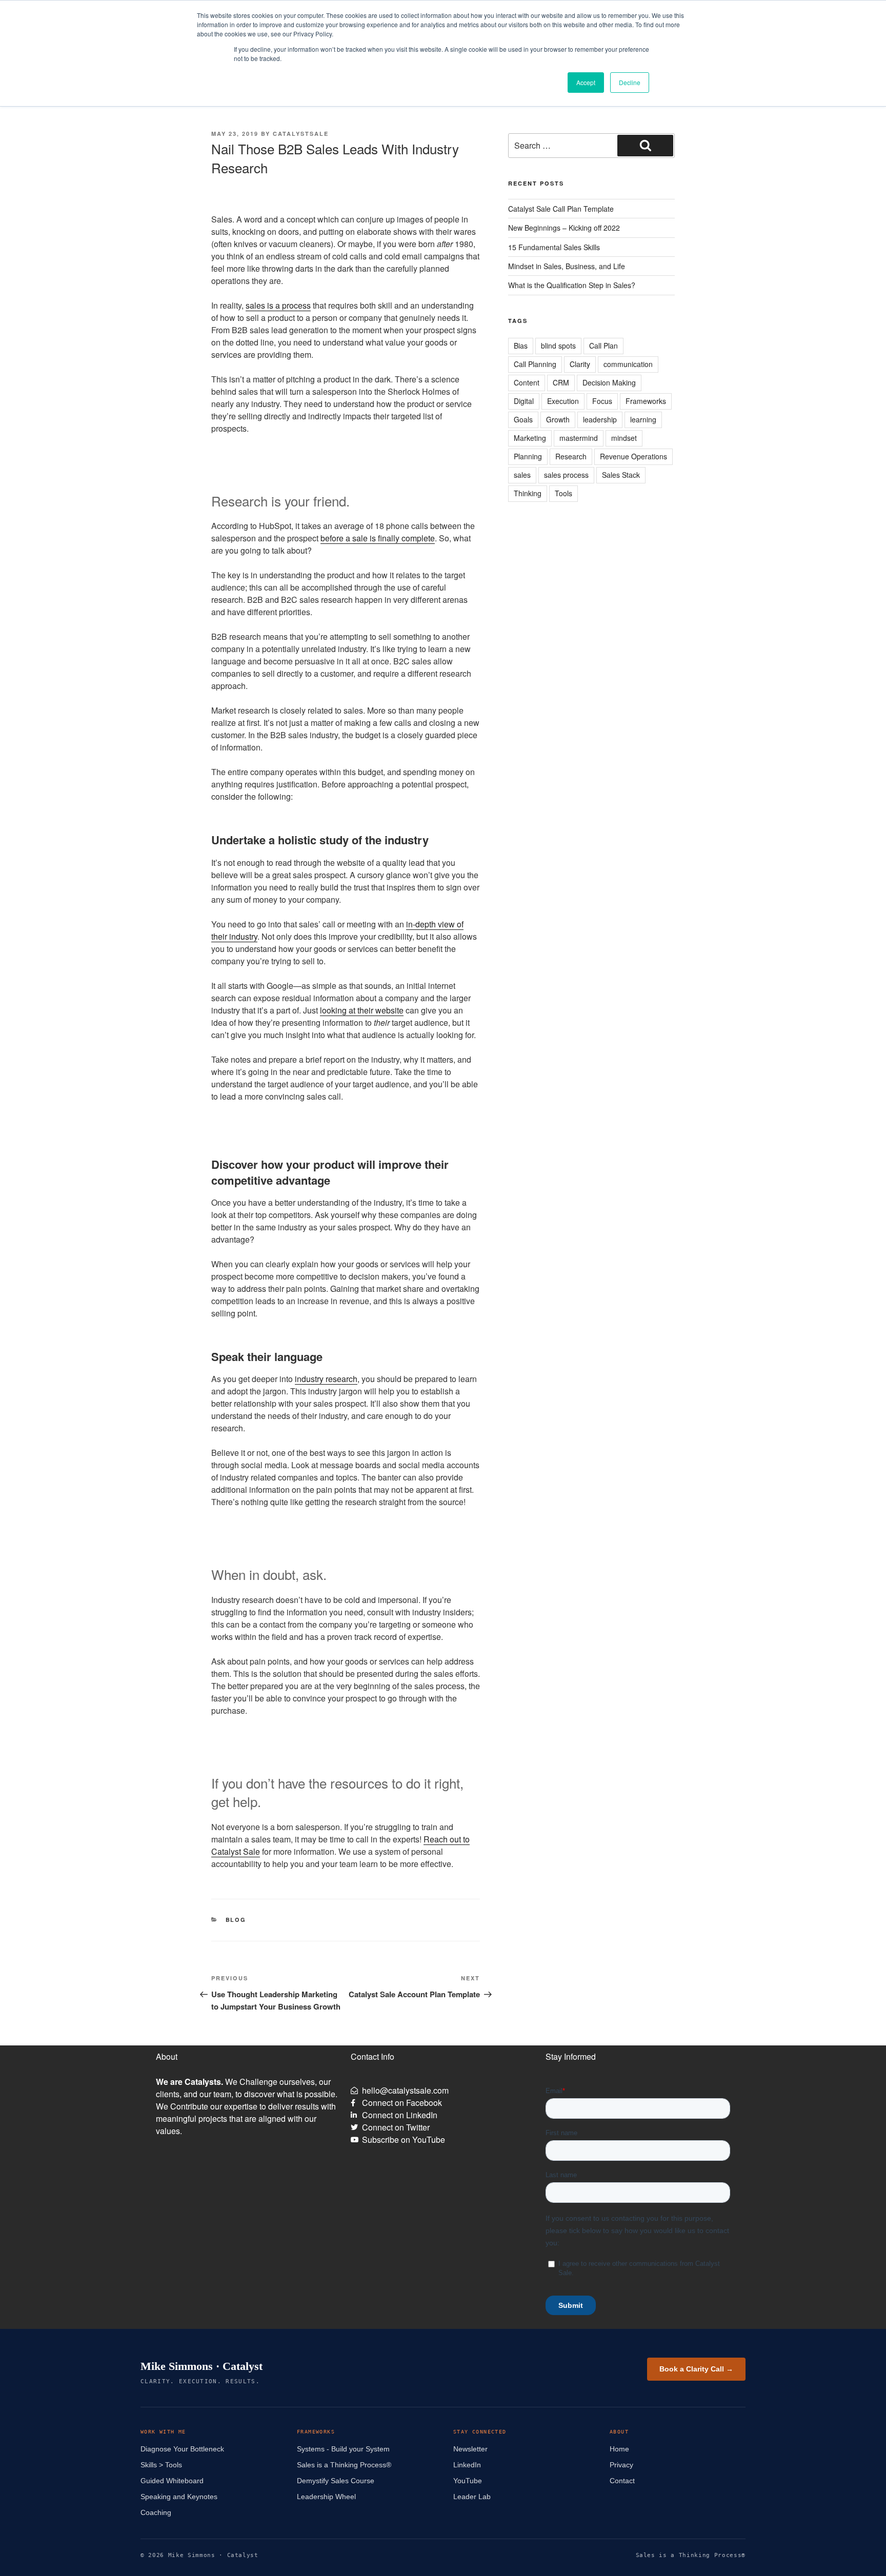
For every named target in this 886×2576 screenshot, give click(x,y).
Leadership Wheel (326, 2497)
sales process (566, 475)
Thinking (528, 493)
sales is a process (278, 305)
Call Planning (535, 364)
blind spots (558, 346)
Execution (563, 401)
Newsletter (470, 2449)
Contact (622, 2481)
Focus (602, 401)
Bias (521, 346)
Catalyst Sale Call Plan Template (561, 209)
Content (527, 382)
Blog (236, 1920)
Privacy (621, 2465)
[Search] (645, 146)
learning (643, 419)
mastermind (579, 438)
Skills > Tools (161, 2465)
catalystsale (301, 134)
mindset (624, 438)
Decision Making (609, 382)
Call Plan (603, 346)
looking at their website (362, 1010)
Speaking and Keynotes (179, 2497)
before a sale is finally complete (378, 538)
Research (571, 456)
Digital (524, 401)
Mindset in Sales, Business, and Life (567, 266)
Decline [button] (630, 82)
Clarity (580, 364)
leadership (600, 419)
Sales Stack (621, 475)
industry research (326, 1379)
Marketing (530, 438)
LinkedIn (467, 2465)
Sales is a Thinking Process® (344, 2465)
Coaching (156, 2512)
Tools (563, 493)
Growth (558, 419)
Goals (523, 419)
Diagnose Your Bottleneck (182, 2449)
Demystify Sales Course (336, 2481)
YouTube (468, 2481)
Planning (528, 456)
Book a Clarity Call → (696, 2369)
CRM (561, 382)
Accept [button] (586, 82)
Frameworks (646, 401)
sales (522, 475)
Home (619, 2449)
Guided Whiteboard (172, 2481)
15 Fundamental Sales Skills (554, 247)
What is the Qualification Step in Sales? (572, 285)
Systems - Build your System (343, 2449)
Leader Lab (472, 2497)
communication (628, 364)
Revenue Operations (633, 456)
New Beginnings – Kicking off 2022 (564, 228)
